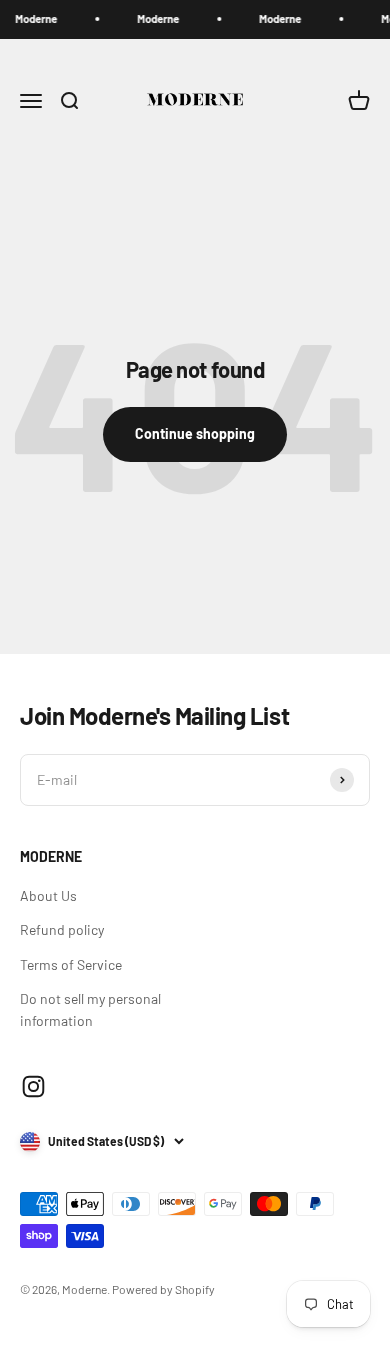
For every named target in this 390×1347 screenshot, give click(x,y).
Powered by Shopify (163, 1289)
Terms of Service (71, 964)
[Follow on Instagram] (33, 1086)
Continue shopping (195, 433)
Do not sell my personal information (90, 1009)
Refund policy (62, 929)
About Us (48, 895)
